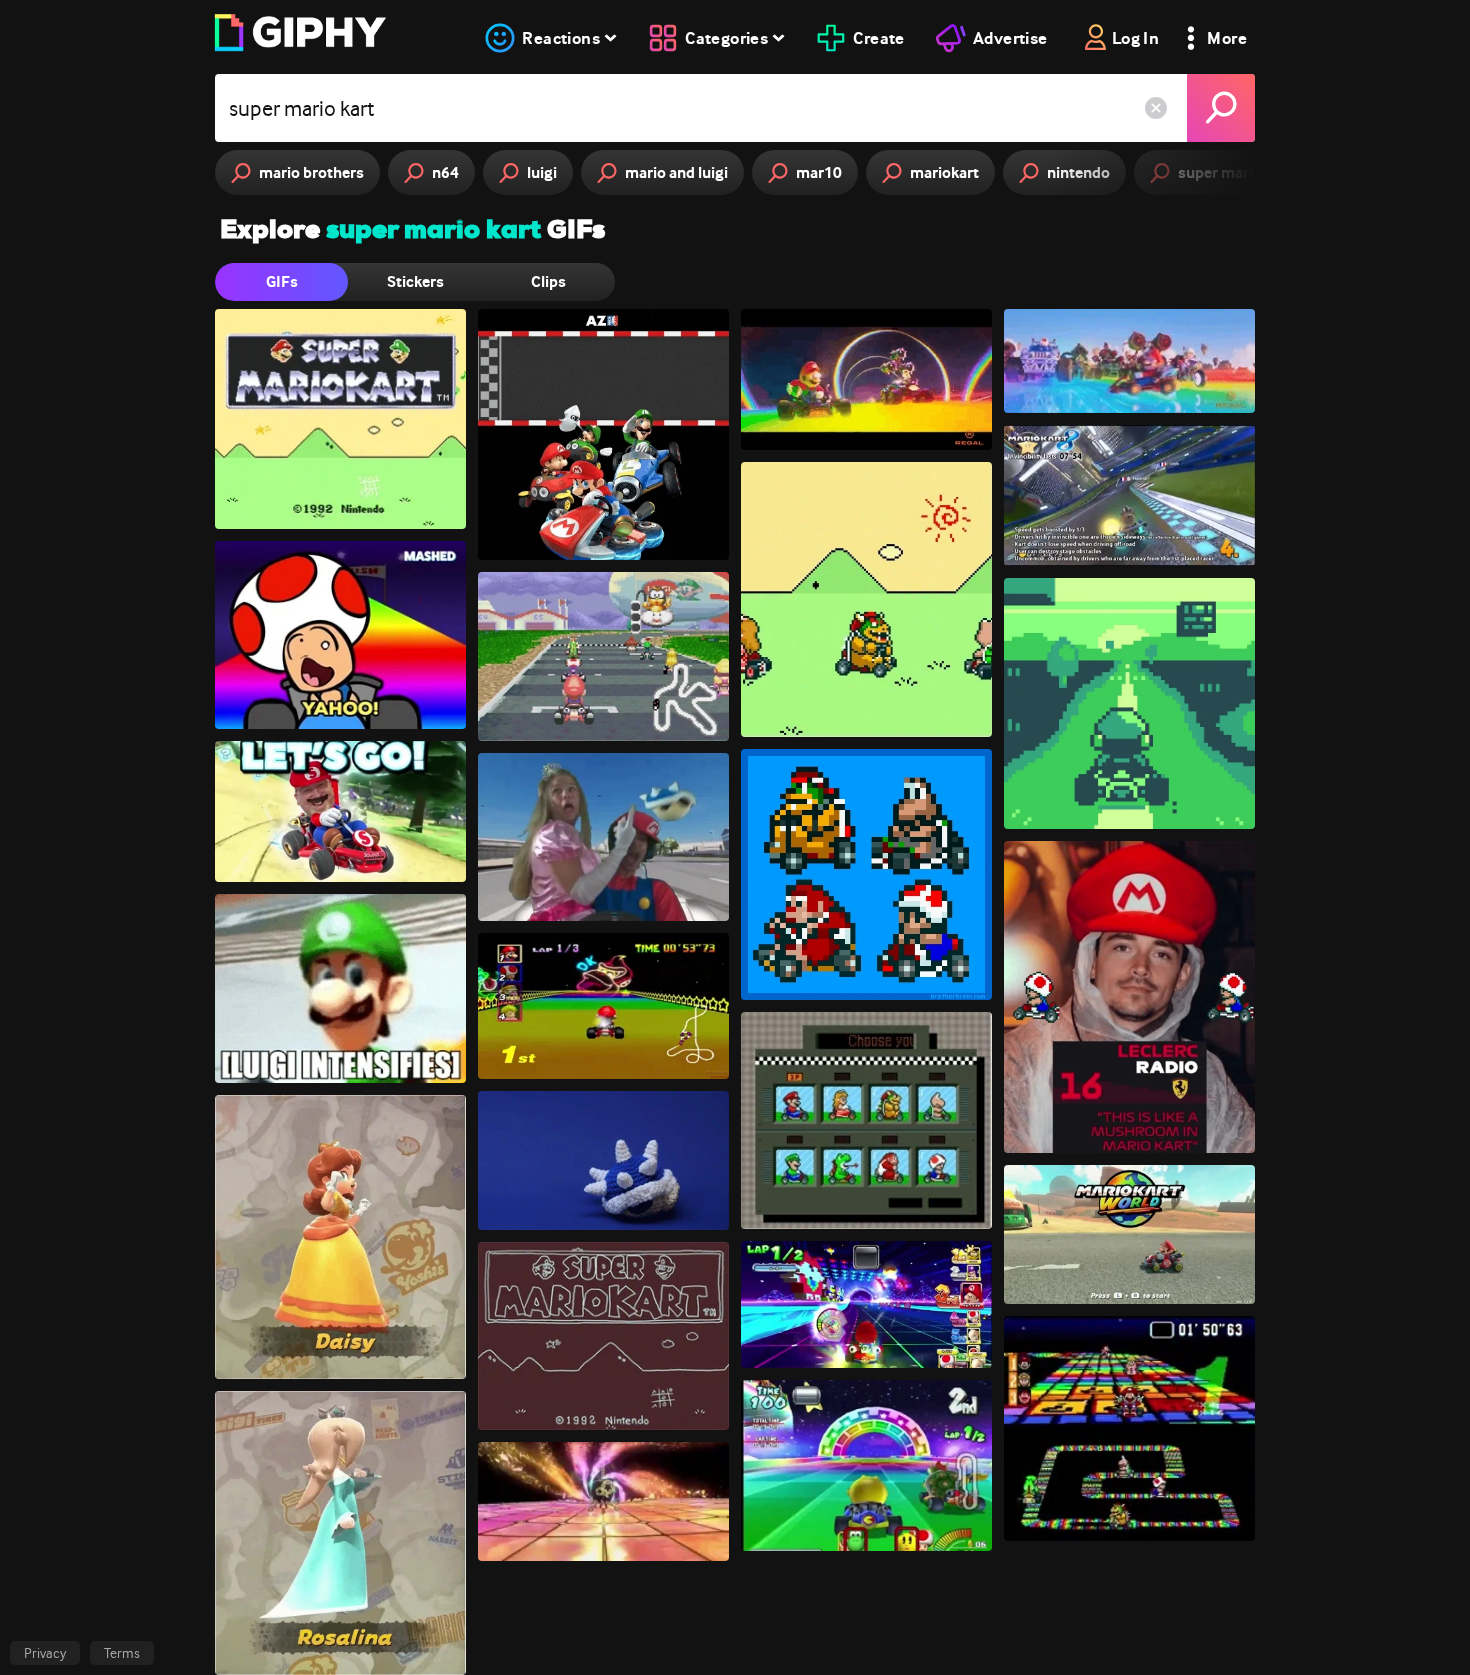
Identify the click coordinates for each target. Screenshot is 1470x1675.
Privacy (45, 1653)
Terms (122, 1653)
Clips (548, 281)
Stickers (415, 281)
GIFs (282, 281)
